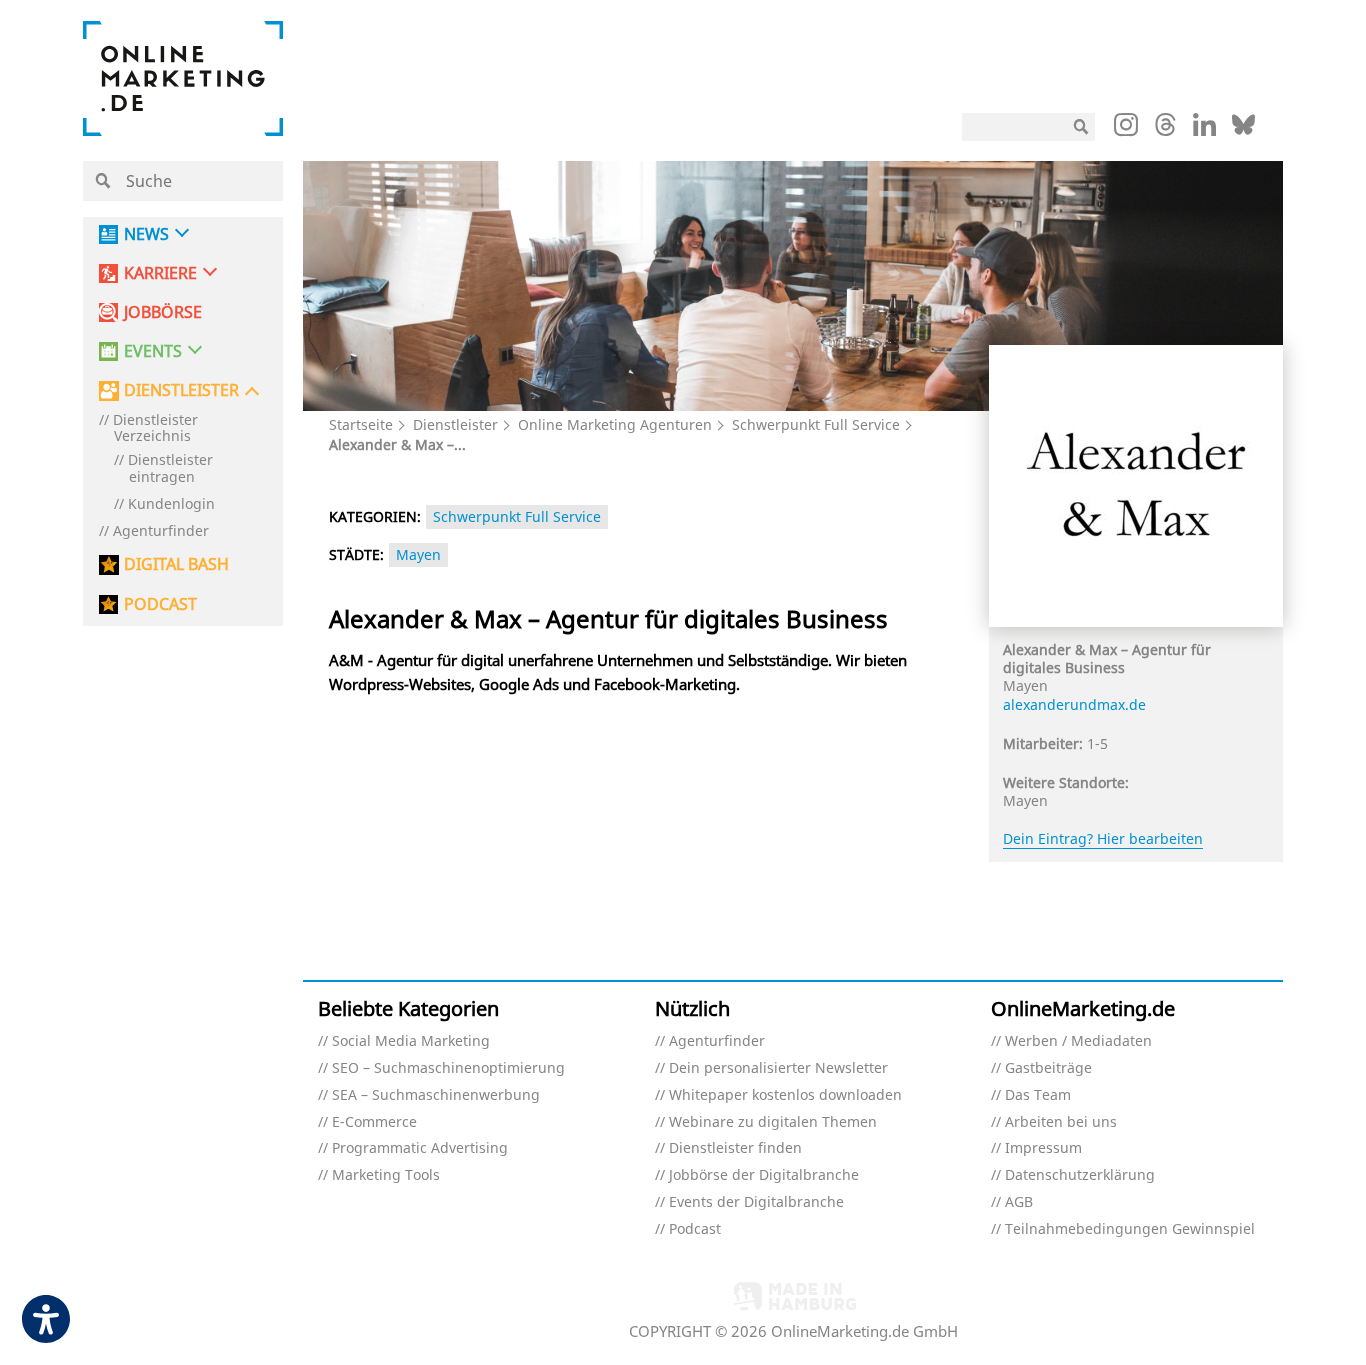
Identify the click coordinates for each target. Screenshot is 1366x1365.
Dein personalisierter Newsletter (778, 1068)
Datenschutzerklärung (1080, 1175)
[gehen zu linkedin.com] (1204, 130)
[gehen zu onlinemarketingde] (1126, 129)
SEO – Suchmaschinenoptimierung (448, 1068)
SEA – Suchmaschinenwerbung (436, 1095)
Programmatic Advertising (420, 1148)
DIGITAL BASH (176, 564)
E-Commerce (374, 1122)
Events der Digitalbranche (756, 1202)
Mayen (418, 554)
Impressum (1043, 1148)
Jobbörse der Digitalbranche (764, 1175)
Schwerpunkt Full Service (816, 424)
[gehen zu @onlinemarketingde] (1165, 130)
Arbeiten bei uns (1061, 1122)
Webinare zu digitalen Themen (773, 1122)
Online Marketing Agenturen (615, 424)
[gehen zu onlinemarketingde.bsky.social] (1243, 130)
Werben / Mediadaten (1078, 1041)
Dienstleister (455, 424)
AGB (1019, 1202)
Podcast (695, 1229)
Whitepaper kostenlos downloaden (785, 1095)
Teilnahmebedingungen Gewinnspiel (1130, 1229)
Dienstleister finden (735, 1148)
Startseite (361, 424)
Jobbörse (163, 312)
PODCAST (160, 604)
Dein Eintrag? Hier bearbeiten (1103, 838)
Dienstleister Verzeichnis (155, 429)
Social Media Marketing (411, 1041)
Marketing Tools (386, 1175)
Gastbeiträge (1048, 1068)
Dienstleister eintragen (170, 469)
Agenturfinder (161, 531)
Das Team (1038, 1095)
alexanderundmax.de (1074, 704)
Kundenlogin (171, 504)
